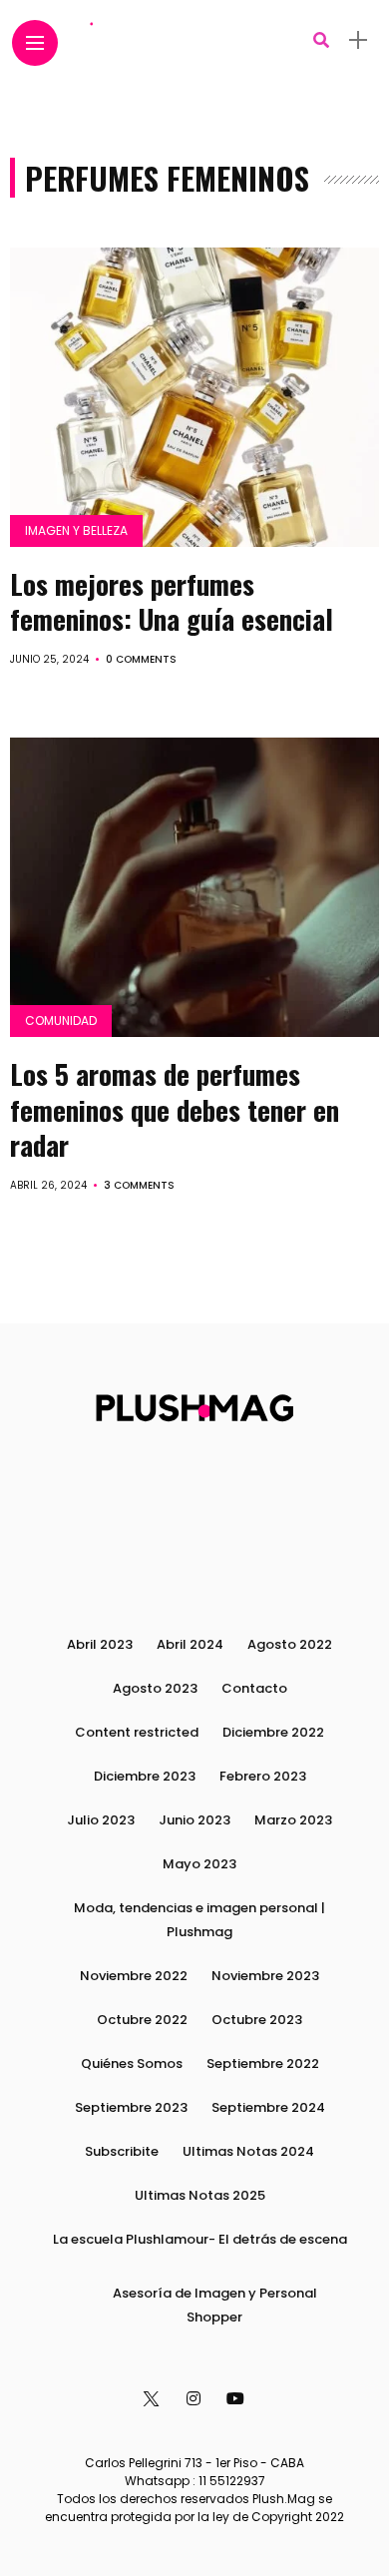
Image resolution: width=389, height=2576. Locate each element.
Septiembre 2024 (268, 2107)
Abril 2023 (100, 1644)
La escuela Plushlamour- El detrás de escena (200, 2239)
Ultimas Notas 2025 (200, 2195)
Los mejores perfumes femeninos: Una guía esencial (172, 601)
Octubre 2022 (142, 2020)
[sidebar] (358, 40)
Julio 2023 (101, 1820)
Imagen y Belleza (76, 530)
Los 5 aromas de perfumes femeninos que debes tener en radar (175, 1109)
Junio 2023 (194, 1820)
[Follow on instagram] (196, 2399)
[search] (321, 40)
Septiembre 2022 (263, 2063)
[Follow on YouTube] (238, 2399)
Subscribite (122, 2151)
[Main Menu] (35, 43)
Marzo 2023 (293, 1820)
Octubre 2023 (257, 2020)
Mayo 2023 (199, 1864)
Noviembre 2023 (265, 1976)
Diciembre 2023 (145, 1776)
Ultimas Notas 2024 (248, 2151)
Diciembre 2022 (273, 1732)
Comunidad (61, 1021)
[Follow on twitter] (152, 2399)
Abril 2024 (190, 1644)
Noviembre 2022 (134, 1976)
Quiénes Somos (132, 2063)
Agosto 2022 (290, 1644)
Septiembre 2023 (131, 2107)
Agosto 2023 (155, 1688)
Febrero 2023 (263, 1776)
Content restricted (137, 1732)
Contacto (254, 1688)
